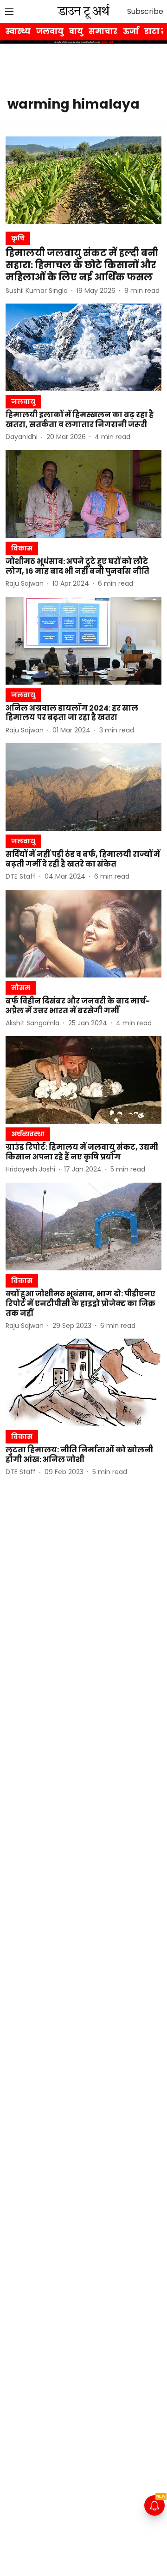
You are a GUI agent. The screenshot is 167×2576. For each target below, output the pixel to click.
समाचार (103, 31)
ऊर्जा (131, 31)
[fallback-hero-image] (83, 180)
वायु (76, 31)
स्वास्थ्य (18, 31)
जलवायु (50, 31)
